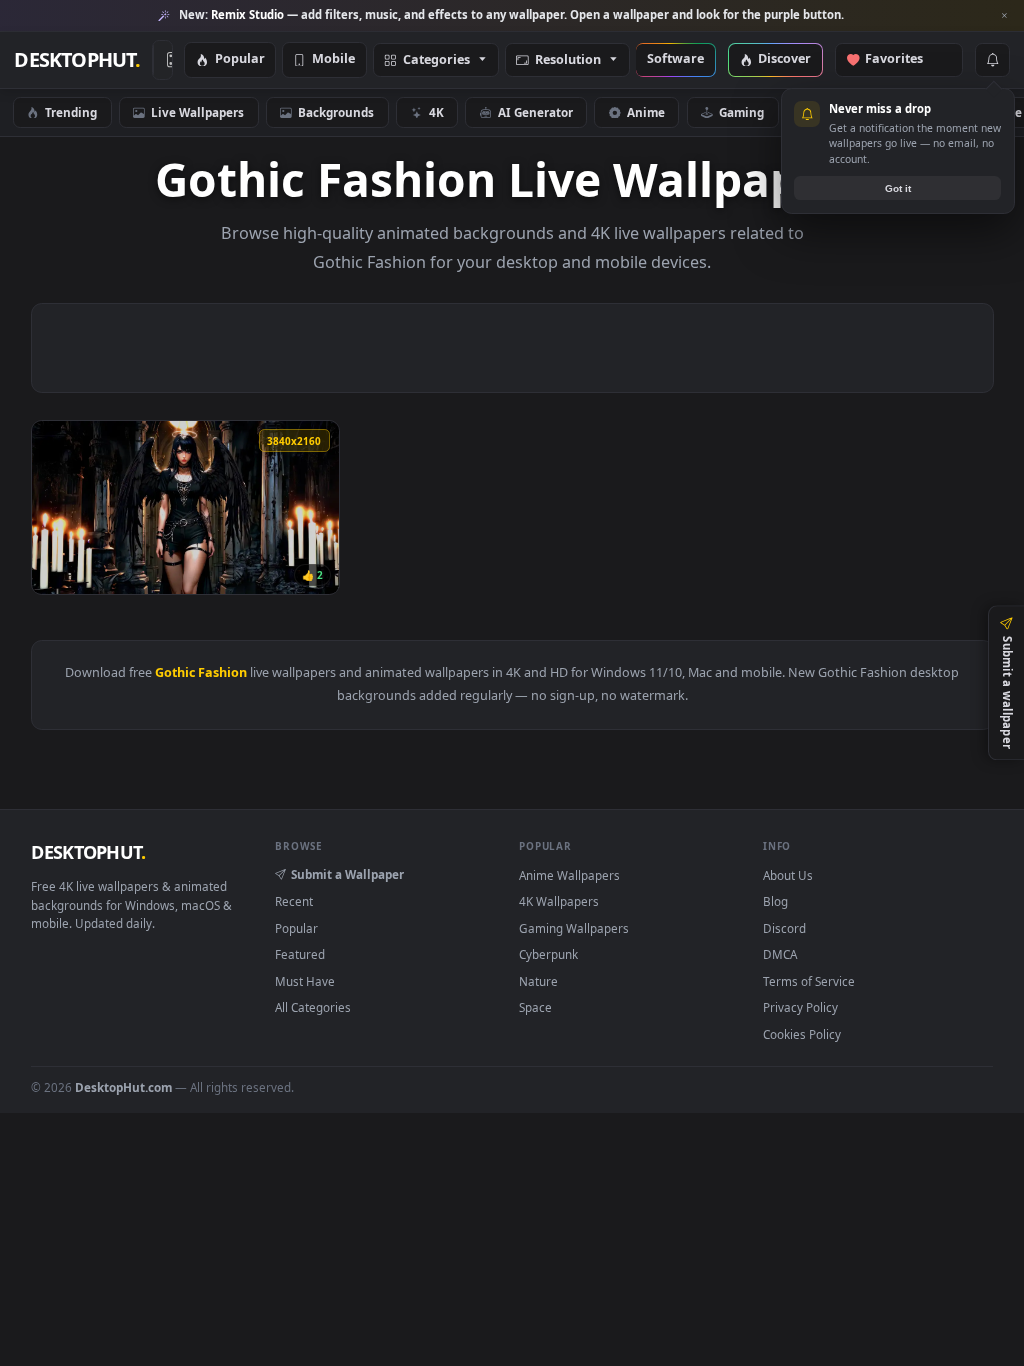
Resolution (568, 60)
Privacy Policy (800, 1007)
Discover (784, 59)
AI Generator (535, 112)
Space (535, 1007)
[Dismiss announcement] (1004, 16)
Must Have (305, 981)
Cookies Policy (802, 1034)
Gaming (741, 112)
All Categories (313, 1007)
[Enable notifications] (992, 60)
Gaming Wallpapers (574, 928)
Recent (294, 901)
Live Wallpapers (197, 112)
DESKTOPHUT (88, 852)
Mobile (333, 59)
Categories (436, 60)
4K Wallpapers (559, 901)
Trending (71, 112)
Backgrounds (336, 112)
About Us (788, 875)
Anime (646, 112)
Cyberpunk (548, 954)
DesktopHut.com (123, 1087)
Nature (538, 981)
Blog (775, 901)
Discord (784, 928)
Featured (300, 954)
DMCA (780, 954)
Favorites (903, 59)
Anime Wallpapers (569, 875)
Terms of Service (809, 981)
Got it (898, 188)
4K (436, 112)
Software (675, 59)
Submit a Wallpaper (347, 874)
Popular (240, 59)
